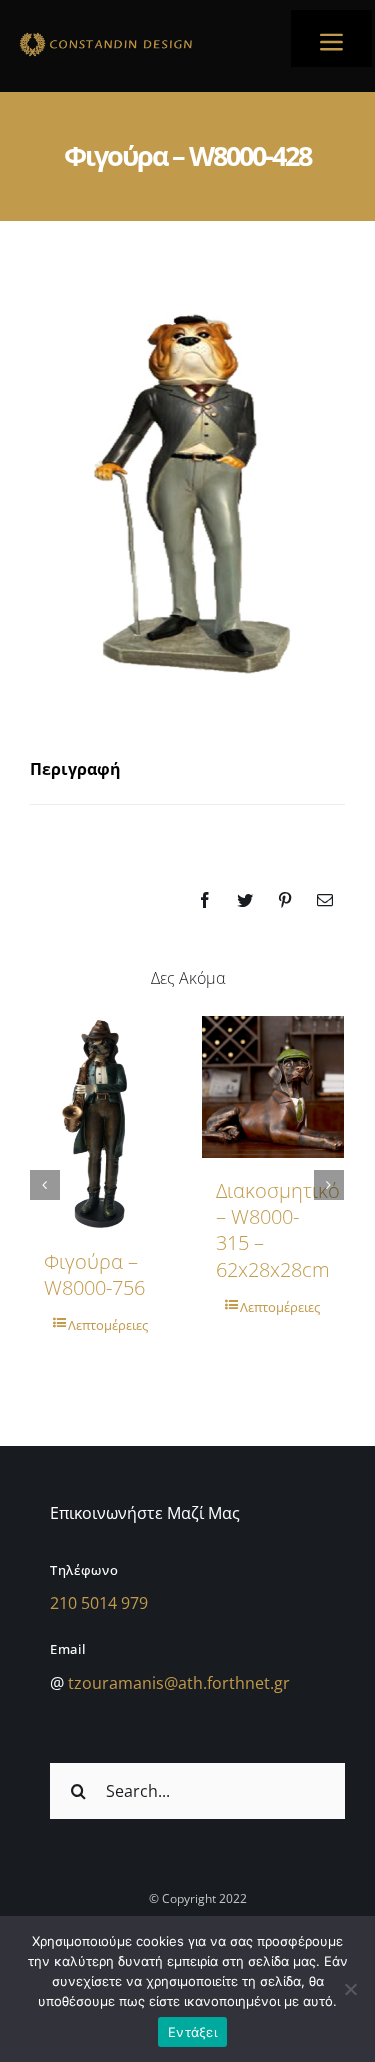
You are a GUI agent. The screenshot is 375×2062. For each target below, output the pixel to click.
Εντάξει (192, 2032)
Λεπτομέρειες (108, 1325)
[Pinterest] (285, 900)
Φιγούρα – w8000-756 (94, 1274)
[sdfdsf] (139, 36)
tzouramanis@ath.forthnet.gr (179, 1683)
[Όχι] (350, 1989)
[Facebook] (205, 900)
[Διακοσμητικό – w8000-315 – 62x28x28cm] (273, 1087)
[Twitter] (245, 900)
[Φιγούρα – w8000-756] (101, 1122)
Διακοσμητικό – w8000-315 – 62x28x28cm (278, 1230)
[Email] (325, 900)
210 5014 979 (99, 1603)
